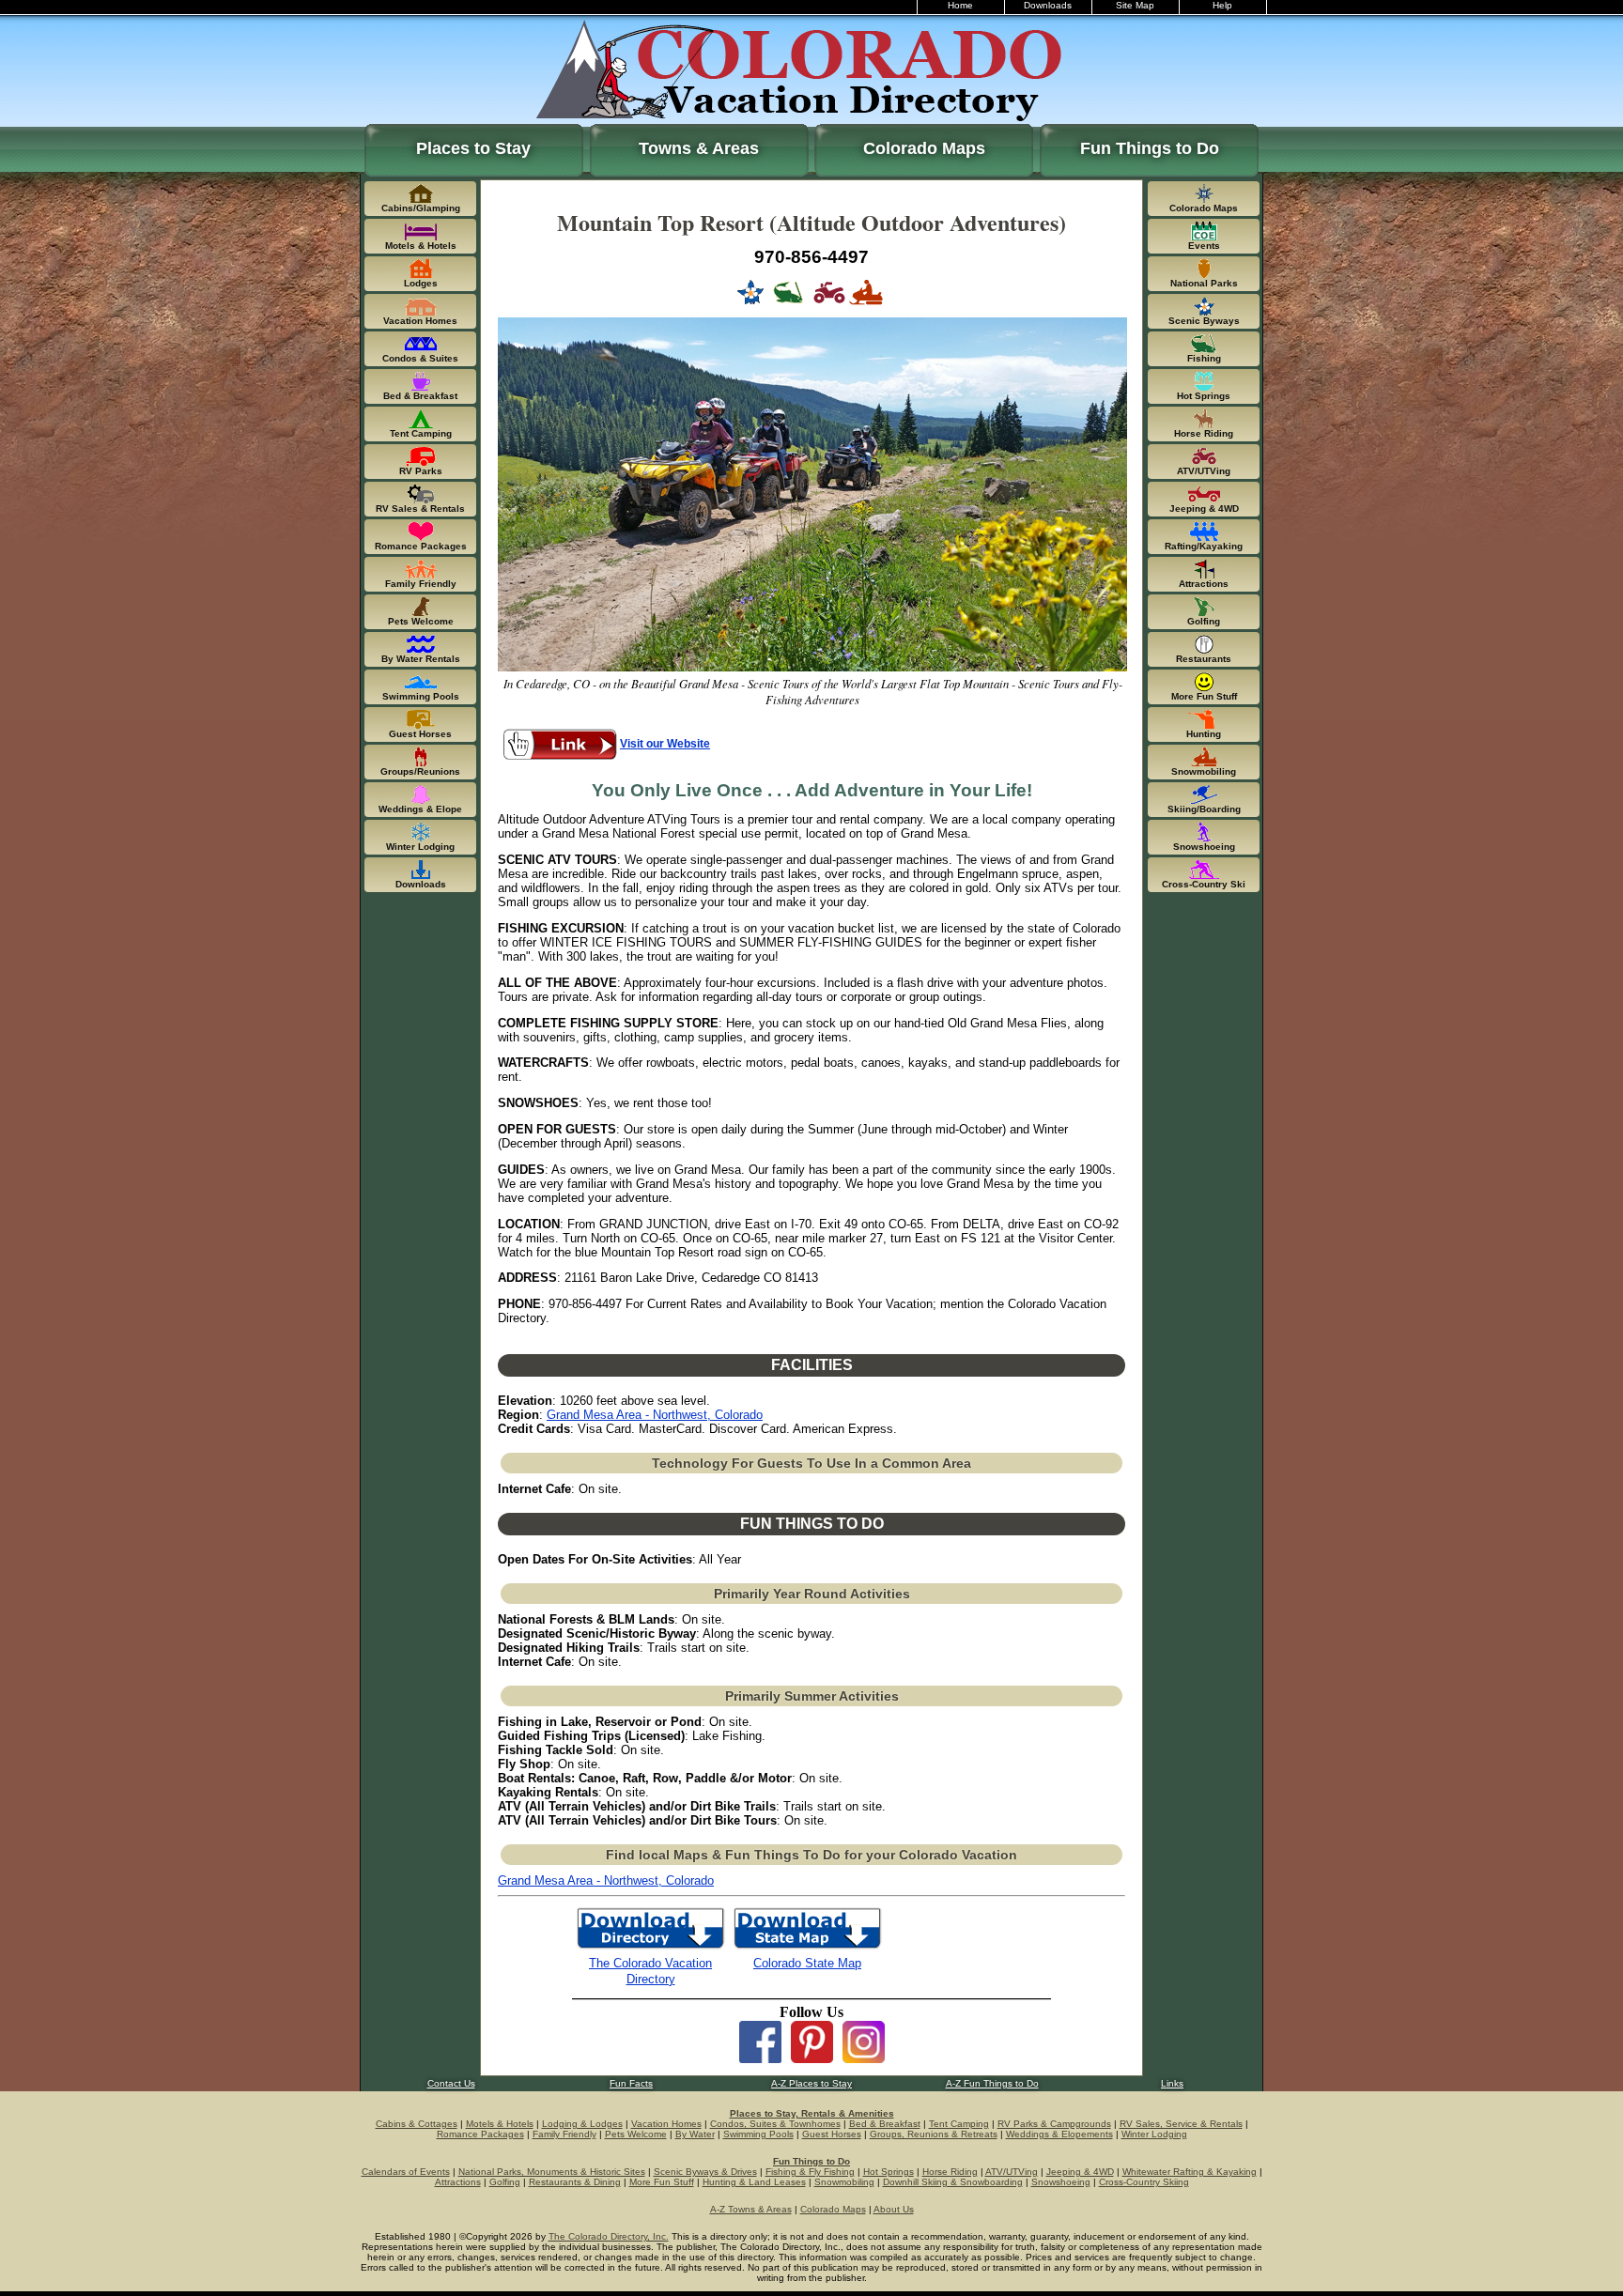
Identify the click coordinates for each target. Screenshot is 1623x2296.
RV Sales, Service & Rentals (1181, 2124)
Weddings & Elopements (1059, 2134)
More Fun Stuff (662, 2182)
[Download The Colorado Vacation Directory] (650, 1947)
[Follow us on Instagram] (864, 2058)
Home (960, 5)
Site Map (1135, 5)
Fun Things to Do (1150, 148)
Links (1172, 2083)
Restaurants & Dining (575, 2182)
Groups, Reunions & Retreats (934, 2134)
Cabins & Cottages (417, 2124)
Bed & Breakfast (885, 2124)
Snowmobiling (844, 2182)
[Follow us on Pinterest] (812, 2058)
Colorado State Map (807, 1963)
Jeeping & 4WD (1080, 2172)
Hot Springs (889, 2172)
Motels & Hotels (500, 2124)
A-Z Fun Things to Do (992, 2083)
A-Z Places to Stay (811, 2083)
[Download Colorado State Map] (807, 1947)
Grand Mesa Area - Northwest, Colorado (655, 1415)
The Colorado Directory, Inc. (609, 2236)
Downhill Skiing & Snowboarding (953, 2182)
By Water (695, 2134)
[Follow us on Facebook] (760, 2058)
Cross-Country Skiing (1144, 2182)
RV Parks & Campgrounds (1054, 2124)
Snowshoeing (1061, 2182)
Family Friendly (564, 2134)
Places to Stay (473, 148)
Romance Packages (480, 2134)
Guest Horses (832, 2134)
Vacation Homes (666, 2124)
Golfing (505, 2182)
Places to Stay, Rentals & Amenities (812, 2113)
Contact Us (451, 2083)
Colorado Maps (924, 148)
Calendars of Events (406, 2172)
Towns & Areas (699, 148)
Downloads (1048, 5)
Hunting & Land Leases (754, 2182)
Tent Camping (959, 2124)
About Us (894, 2209)
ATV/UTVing (1012, 2172)
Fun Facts (631, 2083)
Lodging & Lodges (582, 2124)
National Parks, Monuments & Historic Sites (552, 2172)
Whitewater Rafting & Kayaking (1190, 2172)
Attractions (458, 2182)
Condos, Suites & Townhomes (775, 2124)
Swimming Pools (758, 2134)
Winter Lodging (1154, 2134)
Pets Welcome (636, 2134)
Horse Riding (950, 2172)
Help (1222, 5)
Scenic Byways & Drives (705, 2172)
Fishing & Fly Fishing (810, 2172)
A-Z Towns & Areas (751, 2209)
